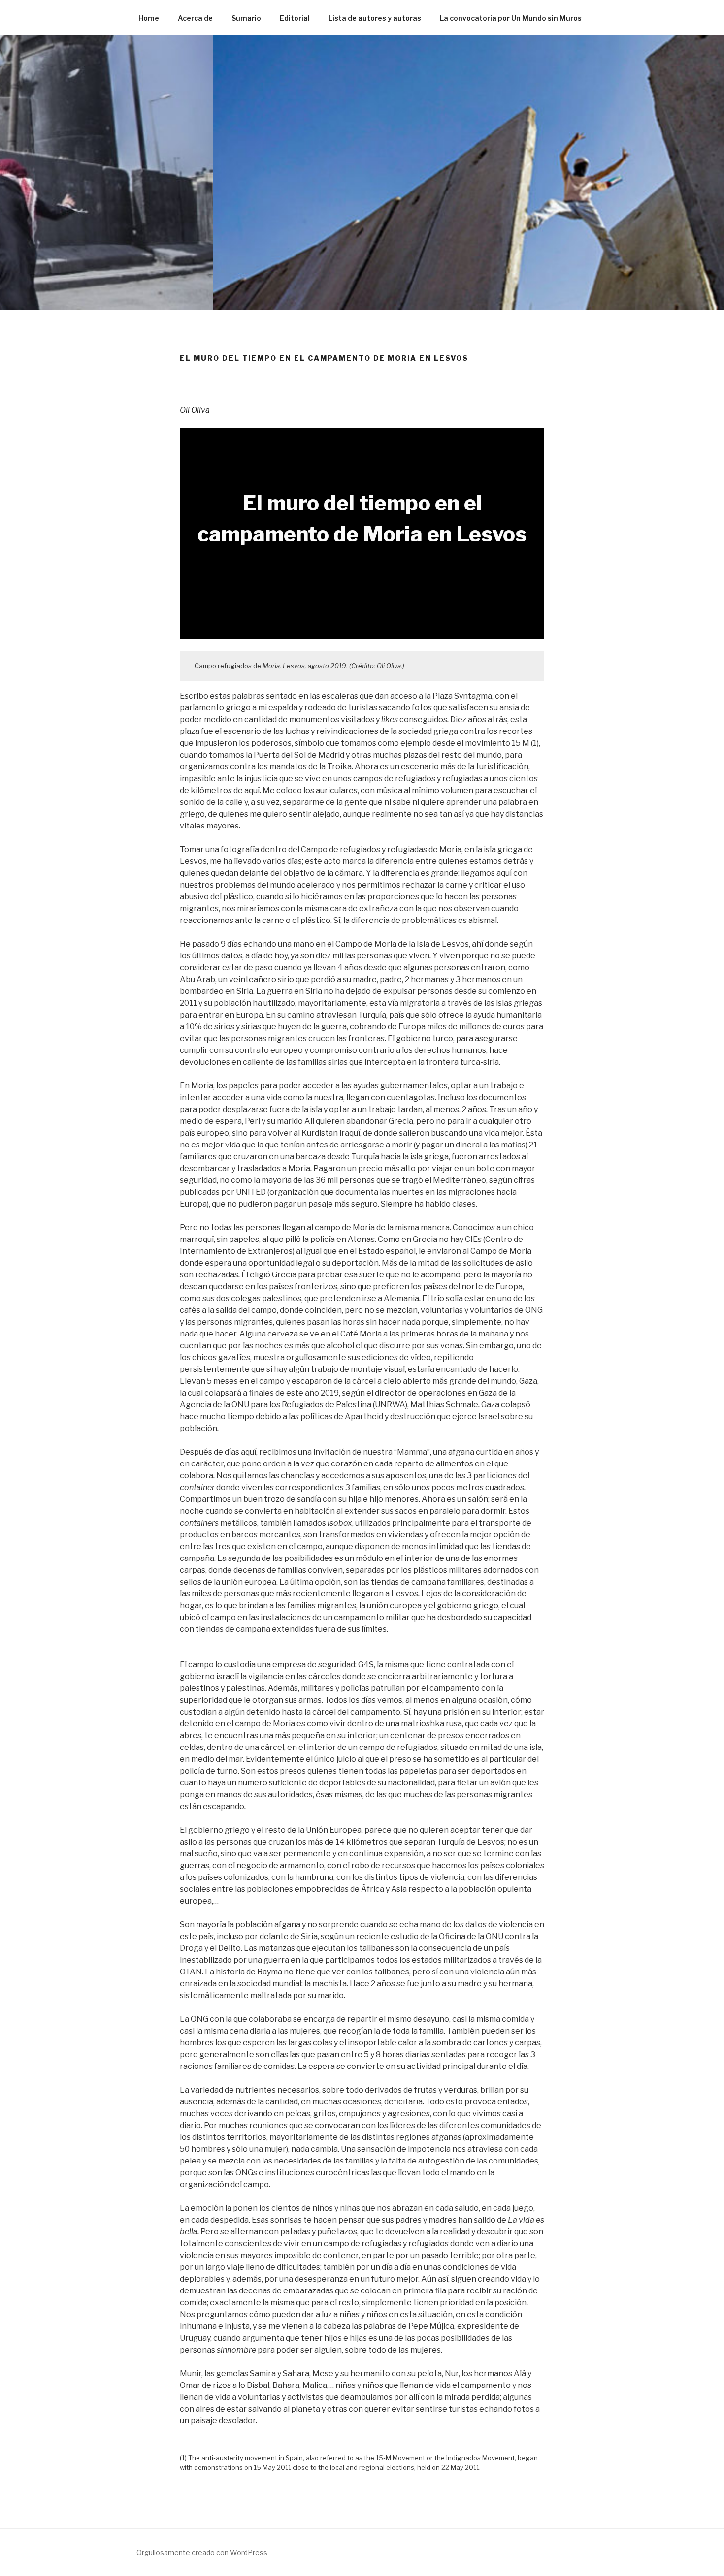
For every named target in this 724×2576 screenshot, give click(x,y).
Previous (29, 155)
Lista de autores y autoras (375, 18)
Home (149, 18)
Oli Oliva (195, 410)
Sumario (246, 18)
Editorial (295, 18)
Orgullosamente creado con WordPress (202, 2553)
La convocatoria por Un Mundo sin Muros (511, 18)
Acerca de (195, 18)
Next (695, 155)
